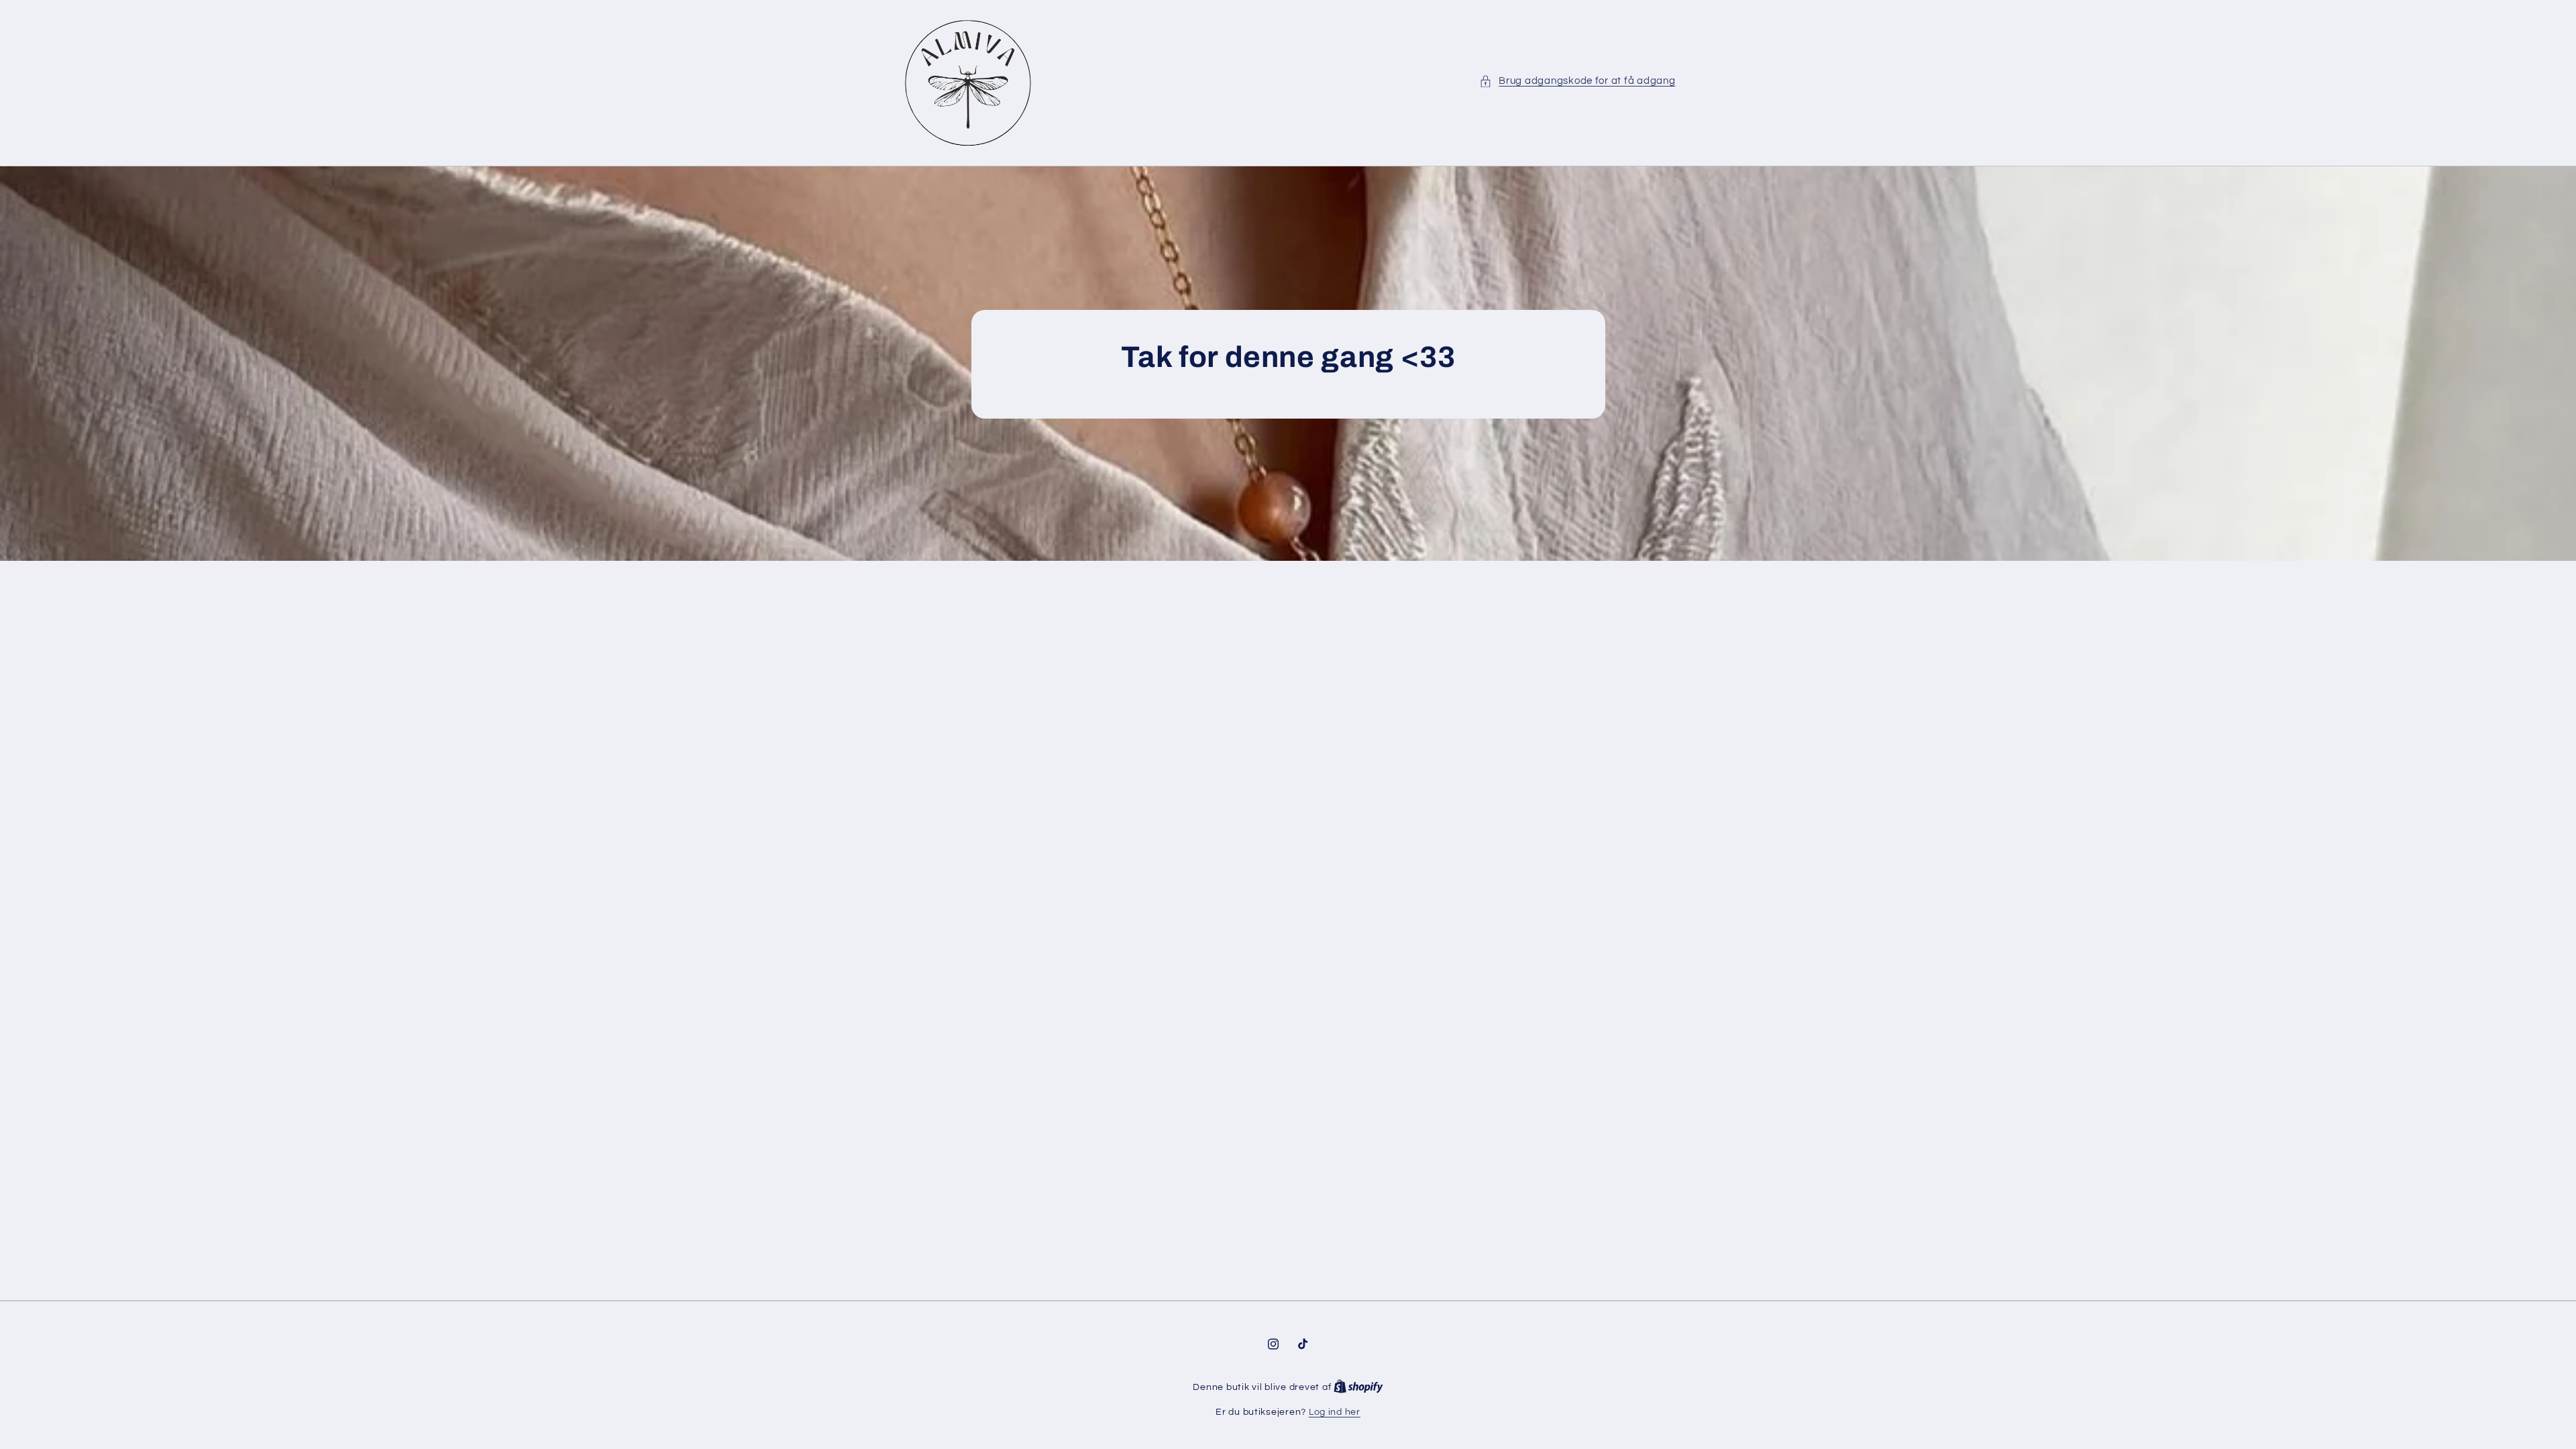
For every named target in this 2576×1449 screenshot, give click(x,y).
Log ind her (1335, 1412)
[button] (1577, 81)
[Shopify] (1358, 1387)
